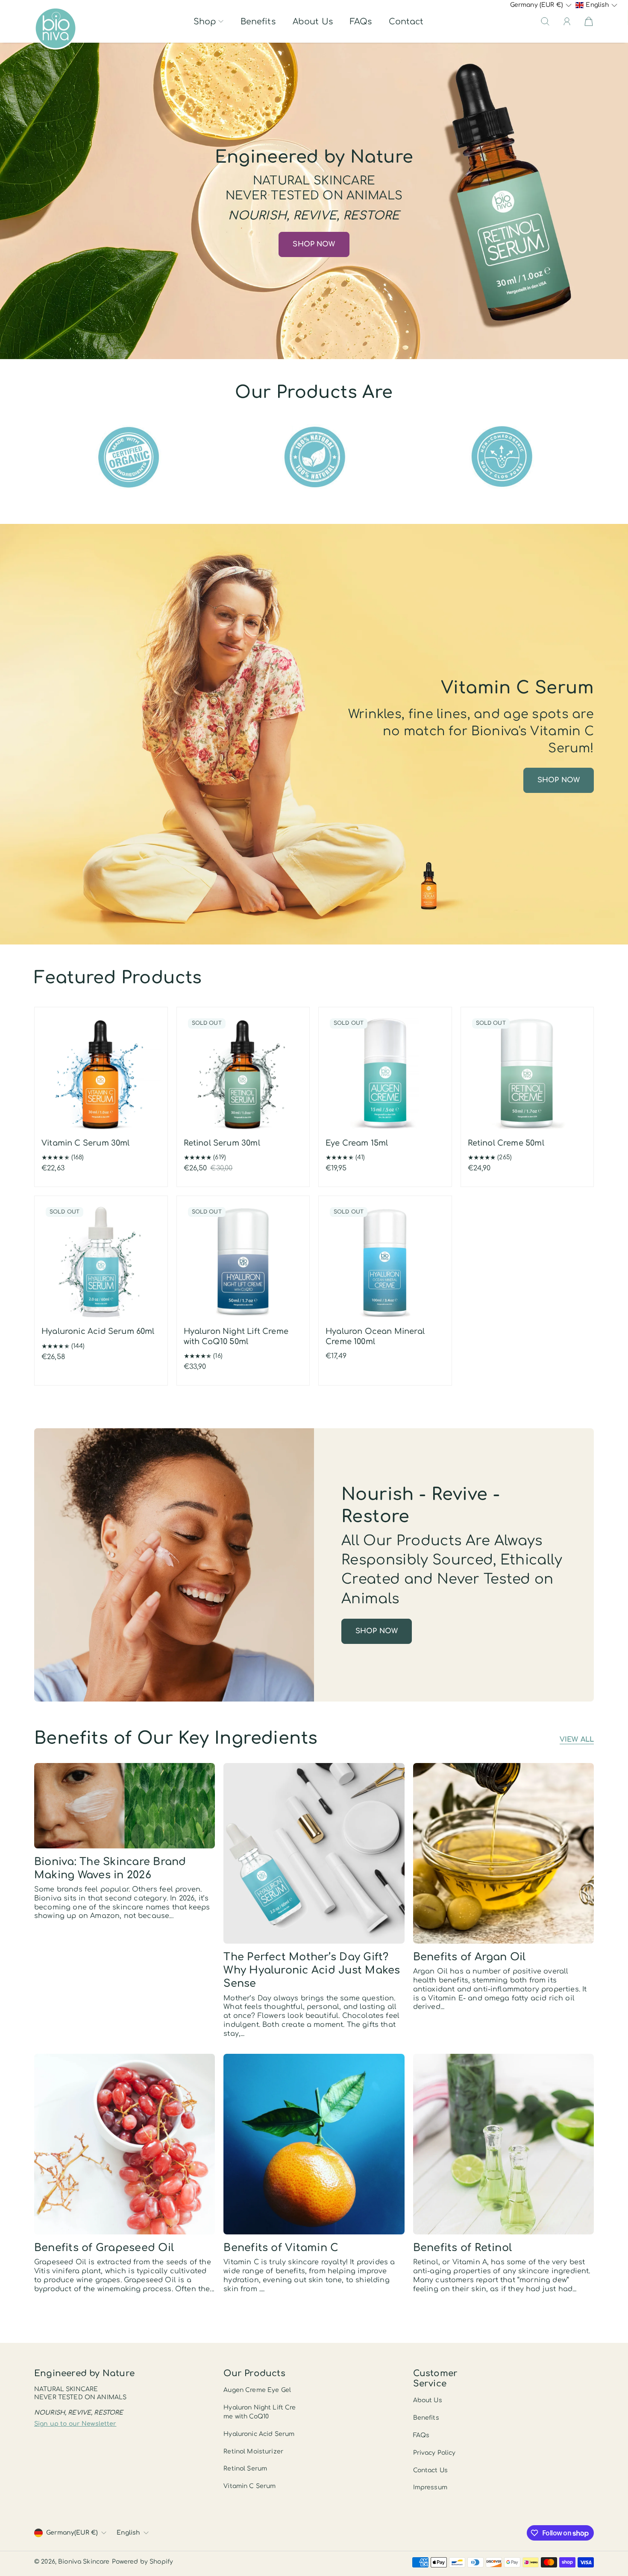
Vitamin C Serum (249, 2486)
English (128, 2533)
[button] (208, 22)
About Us (313, 22)
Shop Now (314, 244)
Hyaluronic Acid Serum (259, 2434)
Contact (406, 22)
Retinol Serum (245, 2469)
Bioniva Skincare (84, 2562)
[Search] (545, 21)
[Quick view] (150, 1123)
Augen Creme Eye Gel (257, 2390)
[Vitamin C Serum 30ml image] (101, 1074)
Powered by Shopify (143, 2562)
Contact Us (430, 2470)
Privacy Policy (434, 2453)
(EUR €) (72, 2533)
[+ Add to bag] (150, 1106)
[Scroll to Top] (609, 2540)
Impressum (430, 2487)
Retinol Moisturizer (253, 2452)
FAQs (361, 22)
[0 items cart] (589, 21)
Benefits (258, 22)
